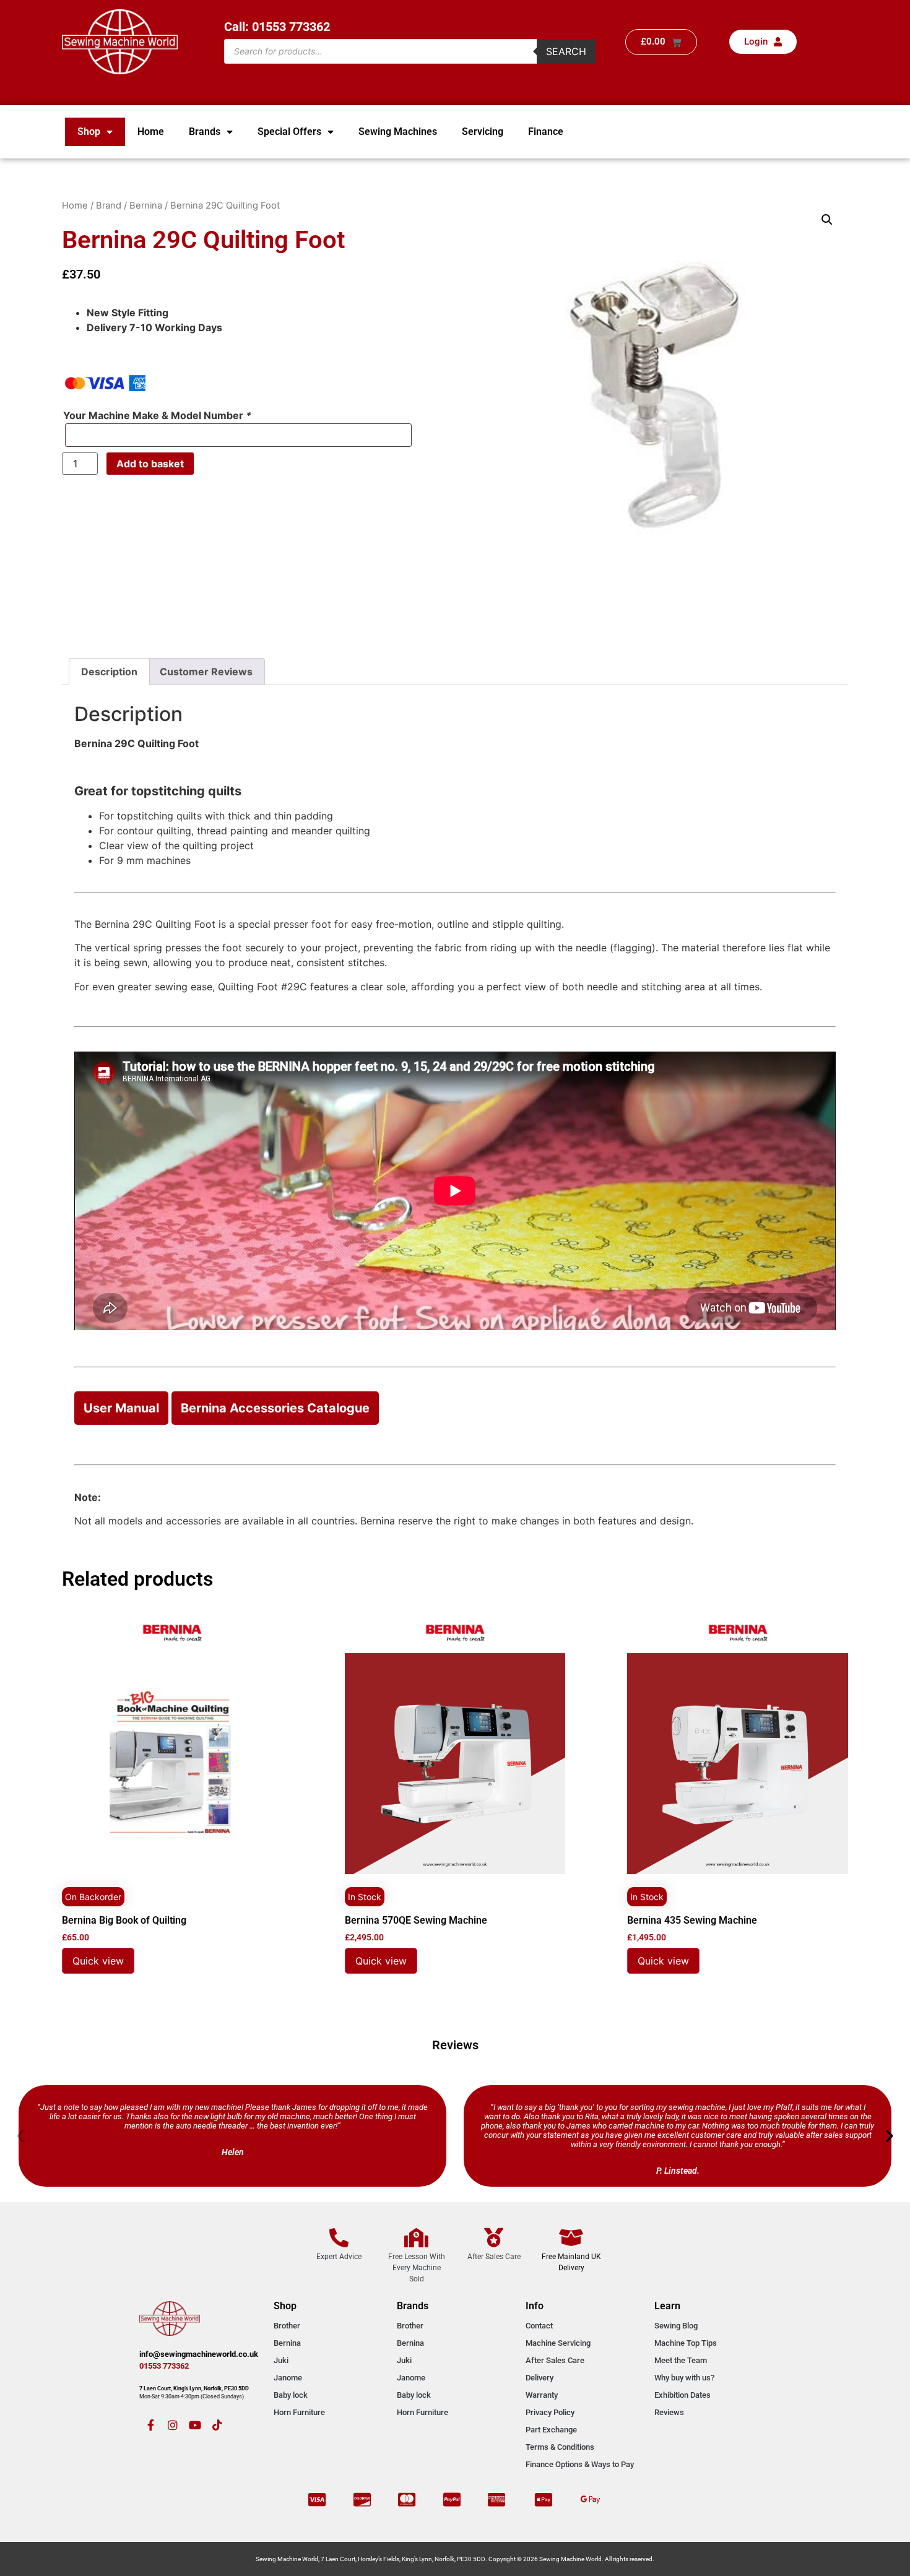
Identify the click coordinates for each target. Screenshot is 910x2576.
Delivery (539, 2378)
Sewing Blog (676, 2326)
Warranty (542, 2395)
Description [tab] (109, 672)
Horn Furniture (299, 2412)
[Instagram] (173, 2425)
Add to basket (150, 464)
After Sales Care (555, 2360)
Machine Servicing (558, 2343)
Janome (288, 2378)
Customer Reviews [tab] (206, 672)
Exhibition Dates (682, 2395)
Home (151, 132)
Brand (109, 205)
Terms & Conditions (560, 2447)
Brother (287, 2326)
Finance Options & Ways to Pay (580, 2464)
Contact (539, 2326)
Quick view (98, 1961)
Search (566, 51)
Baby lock (291, 2395)
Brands (205, 132)
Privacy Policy (550, 2412)
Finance (546, 132)
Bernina (146, 205)
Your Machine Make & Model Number (157, 415)
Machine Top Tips (686, 2343)
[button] (827, 220)
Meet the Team (681, 2360)
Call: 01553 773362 (277, 27)
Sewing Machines (398, 132)
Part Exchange (551, 2430)
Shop (89, 132)
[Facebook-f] (150, 2425)
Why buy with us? (684, 2378)
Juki (281, 2360)
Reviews (669, 2412)
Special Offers (289, 132)
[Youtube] (195, 2425)
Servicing (483, 132)
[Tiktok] (217, 2425)
